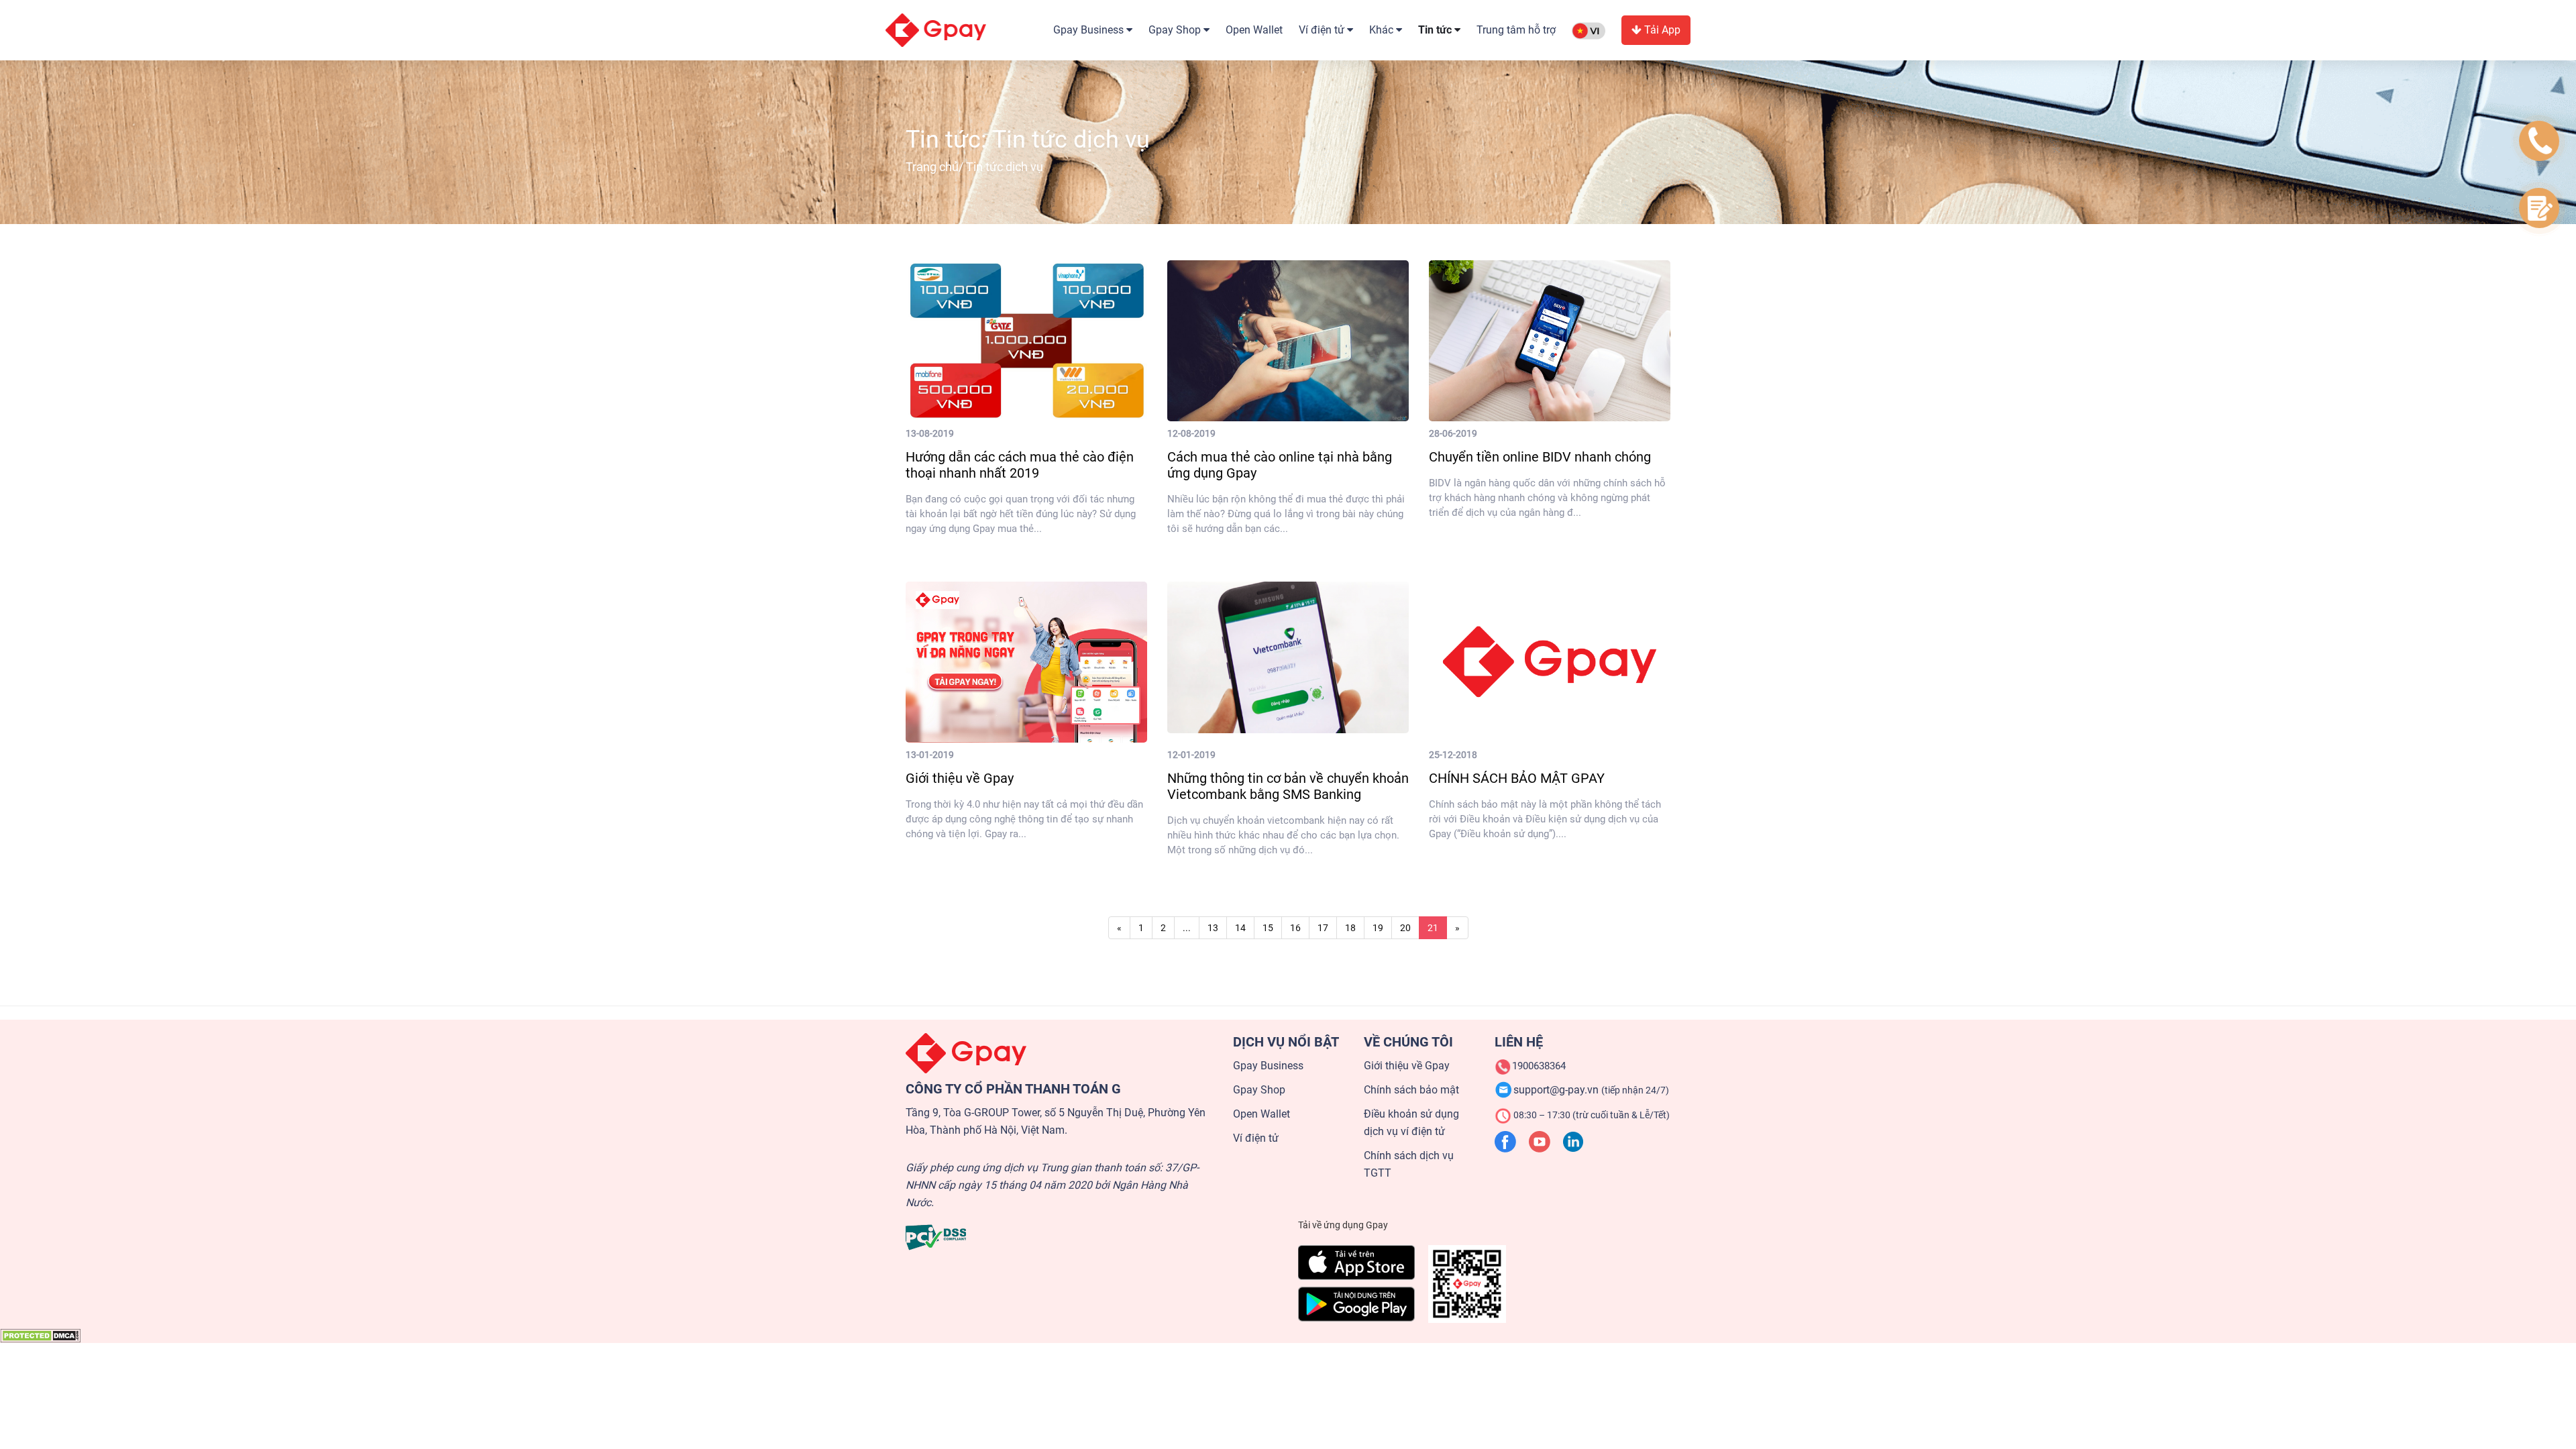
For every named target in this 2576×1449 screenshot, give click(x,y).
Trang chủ (932, 167)
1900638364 (1539, 1066)
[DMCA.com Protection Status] (40, 1335)
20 (1405, 928)
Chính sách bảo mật (1411, 1090)
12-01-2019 (1191, 755)
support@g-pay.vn (1591, 1090)
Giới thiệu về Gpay (1407, 1066)
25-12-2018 (1453, 755)
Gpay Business (1268, 1066)
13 (1213, 928)
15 (1268, 928)
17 (1323, 928)
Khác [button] (1383, 30)
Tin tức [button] (1436, 30)
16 (1295, 928)
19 (1378, 928)
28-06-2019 (1453, 433)
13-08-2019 (930, 433)
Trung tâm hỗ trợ (1516, 30)
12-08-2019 (1191, 433)
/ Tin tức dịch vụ (974, 167)
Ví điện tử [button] (1323, 30)
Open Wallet (1254, 30)
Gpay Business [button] (1090, 30)
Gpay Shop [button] (1176, 30)
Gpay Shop (1259, 1090)
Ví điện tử (1256, 1138)
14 (1240, 928)
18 (1350, 928)
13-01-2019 (930, 755)
